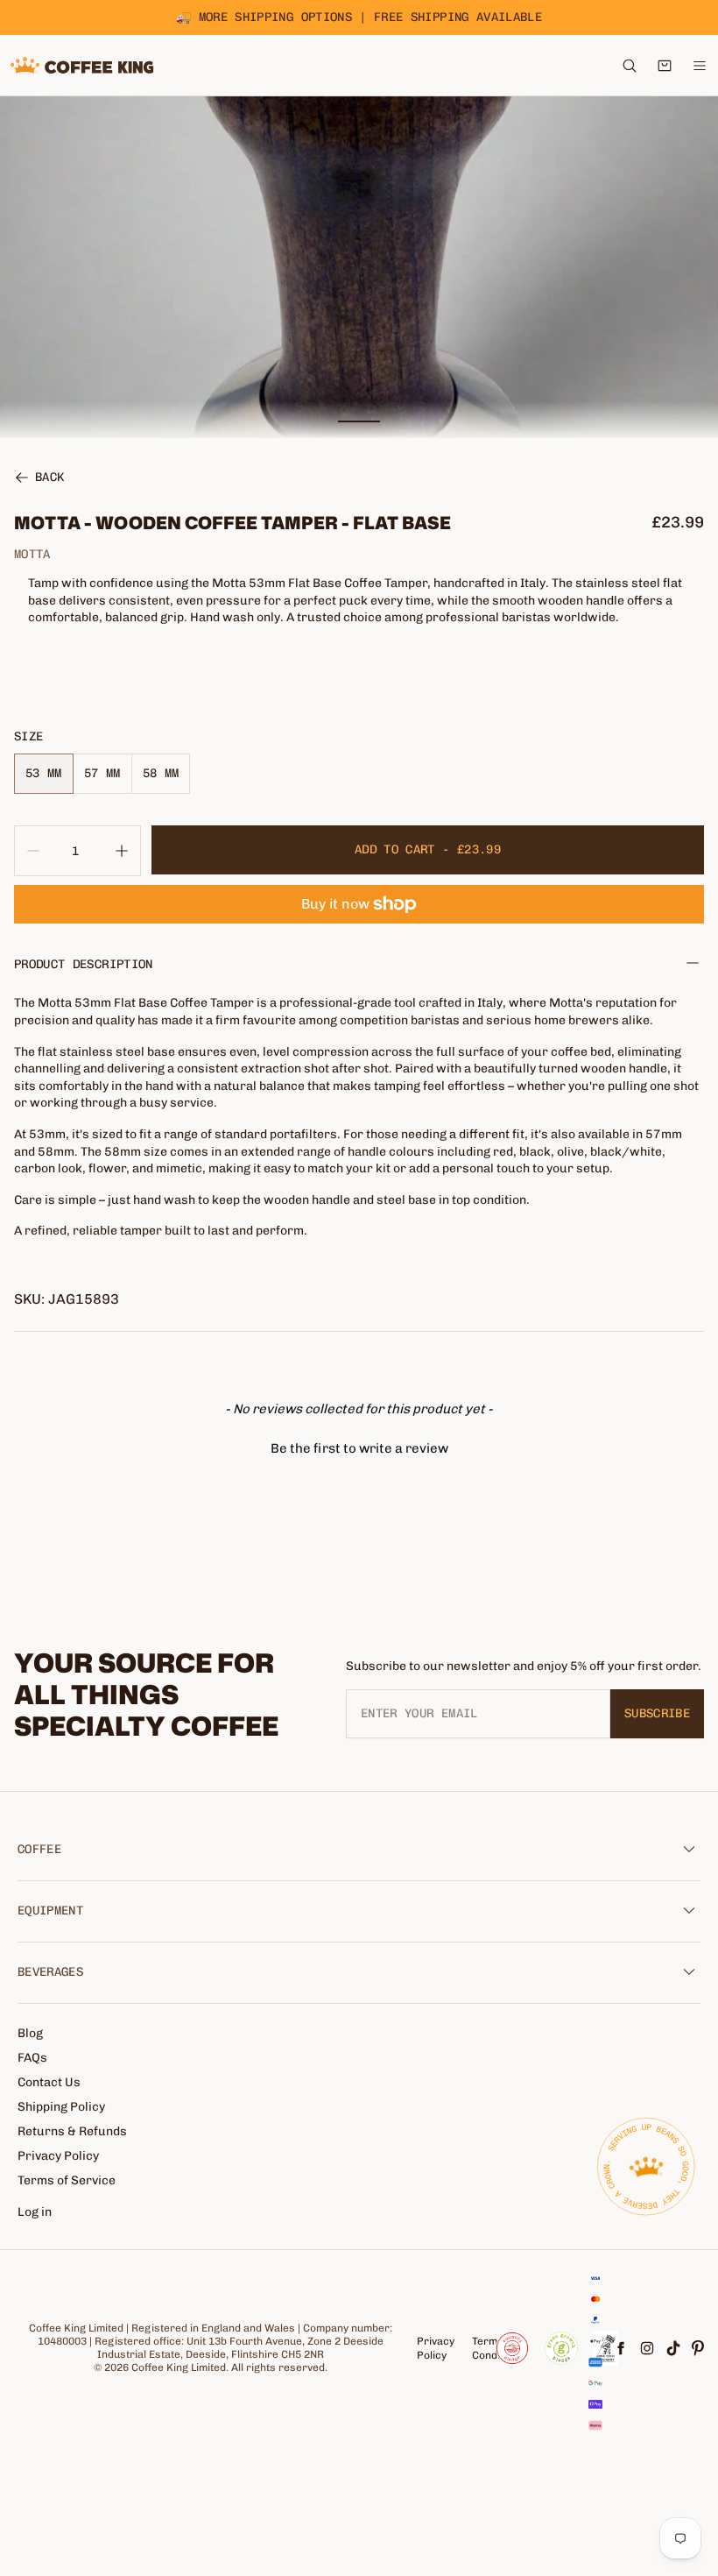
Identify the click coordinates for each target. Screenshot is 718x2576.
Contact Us (49, 2082)
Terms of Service (67, 2180)
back (49, 478)
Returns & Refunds (72, 2131)
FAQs (32, 2058)
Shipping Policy (61, 2107)
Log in (35, 2212)
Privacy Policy (58, 2156)
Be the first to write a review (359, 1448)
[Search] (630, 66)
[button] (359, 1447)
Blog (30, 2033)
